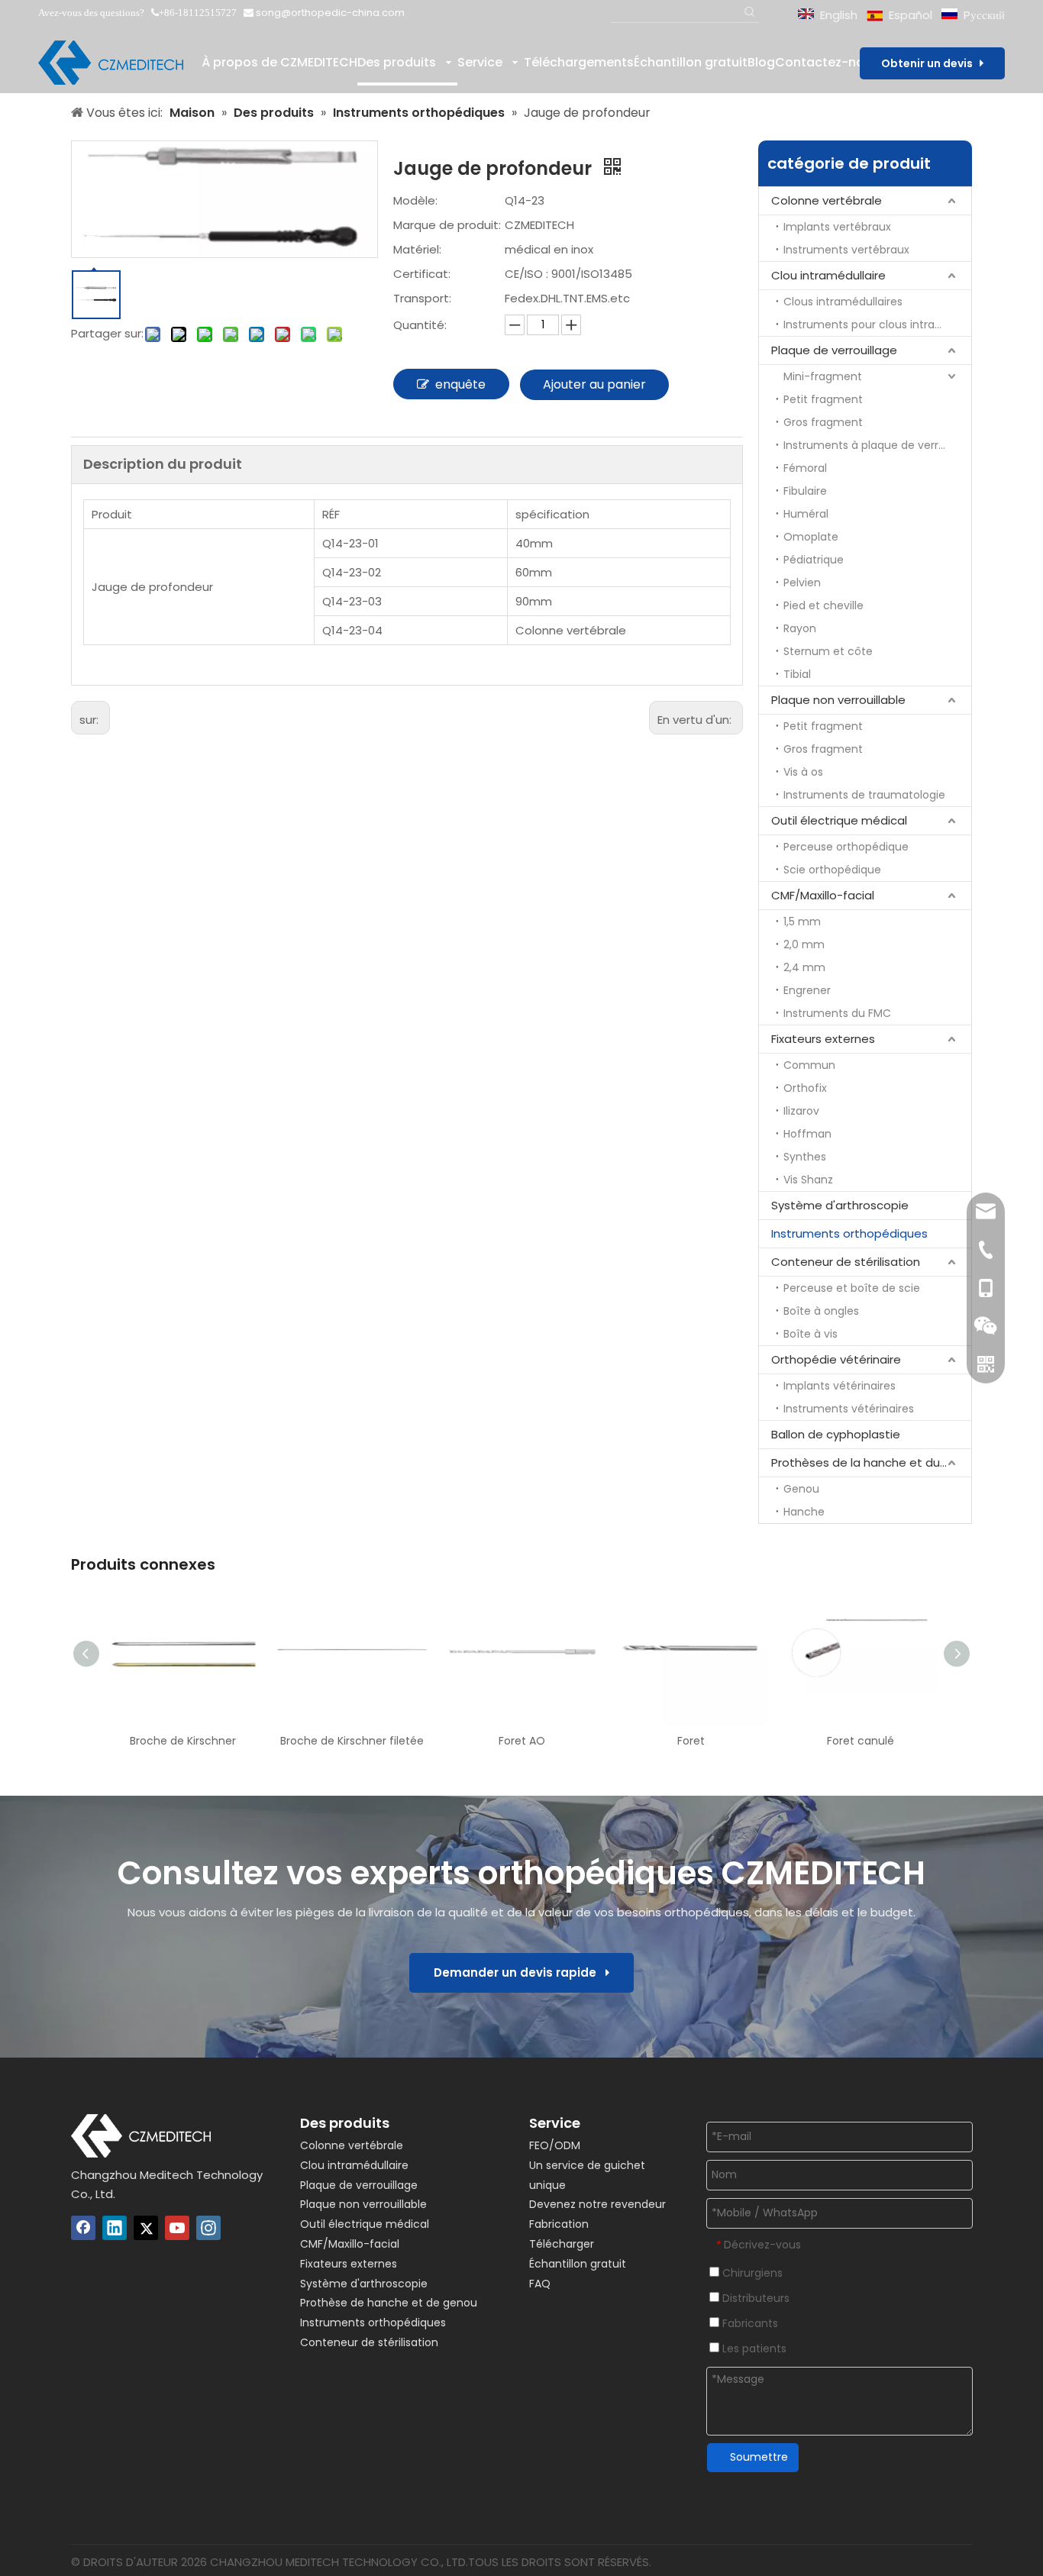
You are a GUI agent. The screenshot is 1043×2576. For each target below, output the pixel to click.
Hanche (804, 1512)
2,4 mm (804, 967)
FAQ (540, 2284)
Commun (809, 1065)
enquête (460, 384)
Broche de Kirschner (183, 1741)
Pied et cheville (823, 605)
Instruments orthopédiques (849, 1233)
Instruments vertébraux (846, 250)
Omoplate (811, 537)
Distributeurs (754, 2298)
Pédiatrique (814, 560)
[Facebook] (83, 2228)
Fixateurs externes (823, 1039)
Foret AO (522, 1741)
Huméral (806, 514)
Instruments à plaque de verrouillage (877, 445)
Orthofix (805, 1088)
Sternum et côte (828, 651)
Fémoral (805, 468)
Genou (801, 1489)
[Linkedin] (115, 2228)
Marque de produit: (447, 225)
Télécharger (562, 2244)
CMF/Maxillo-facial (823, 895)
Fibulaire (805, 491)
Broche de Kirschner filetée (352, 1741)
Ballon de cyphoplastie (836, 1434)
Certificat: (422, 274)
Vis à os (803, 772)
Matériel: (417, 249)
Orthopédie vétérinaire (836, 1359)
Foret (691, 1741)
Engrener (807, 990)
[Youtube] (177, 2228)
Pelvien (802, 583)
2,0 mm (804, 944)
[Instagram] (208, 2228)
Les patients (753, 2348)
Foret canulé (861, 1741)
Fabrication (559, 2224)
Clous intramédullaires (843, 302)
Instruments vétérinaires (849, 1409)
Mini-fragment (823, 376)
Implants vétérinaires (840, 1386)
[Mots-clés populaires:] (749, 13)
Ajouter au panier (594, 384)
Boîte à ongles (821, 1311)
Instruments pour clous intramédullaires (877, 324)
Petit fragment (823, 399)
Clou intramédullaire (828, 275)
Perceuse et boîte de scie (852, 1288)
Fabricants (749, 2323)
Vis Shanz (808, 1180)
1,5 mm (802, 922)
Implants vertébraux (837, 227)
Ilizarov (801, 1111)
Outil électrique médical (839, 820)
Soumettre (759, 2457)
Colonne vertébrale (827, 200)
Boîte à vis (811, 1334)
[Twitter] (146, 2228)
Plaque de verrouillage (834, 350)
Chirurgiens (751, 2273)
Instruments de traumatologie (864, 795)
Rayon (800, 628)
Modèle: (415, 200)
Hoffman (807, 1134)
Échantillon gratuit (578, 2264)
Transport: (422, 298)
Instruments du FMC (837, 1013)
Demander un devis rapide (520, 1972)
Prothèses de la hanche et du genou (871, 1462)
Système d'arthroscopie (840, 1205)
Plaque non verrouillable (838, 700)
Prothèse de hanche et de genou (389, 2303)
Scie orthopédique (832, 870)
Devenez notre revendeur (597, 2204)
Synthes (805, 1157)
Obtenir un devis (930, 63)
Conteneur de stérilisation (846, 1262)
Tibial (797, 674)
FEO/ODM (555, 2145)
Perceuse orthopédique (846, 847)
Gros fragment (823, 422)
